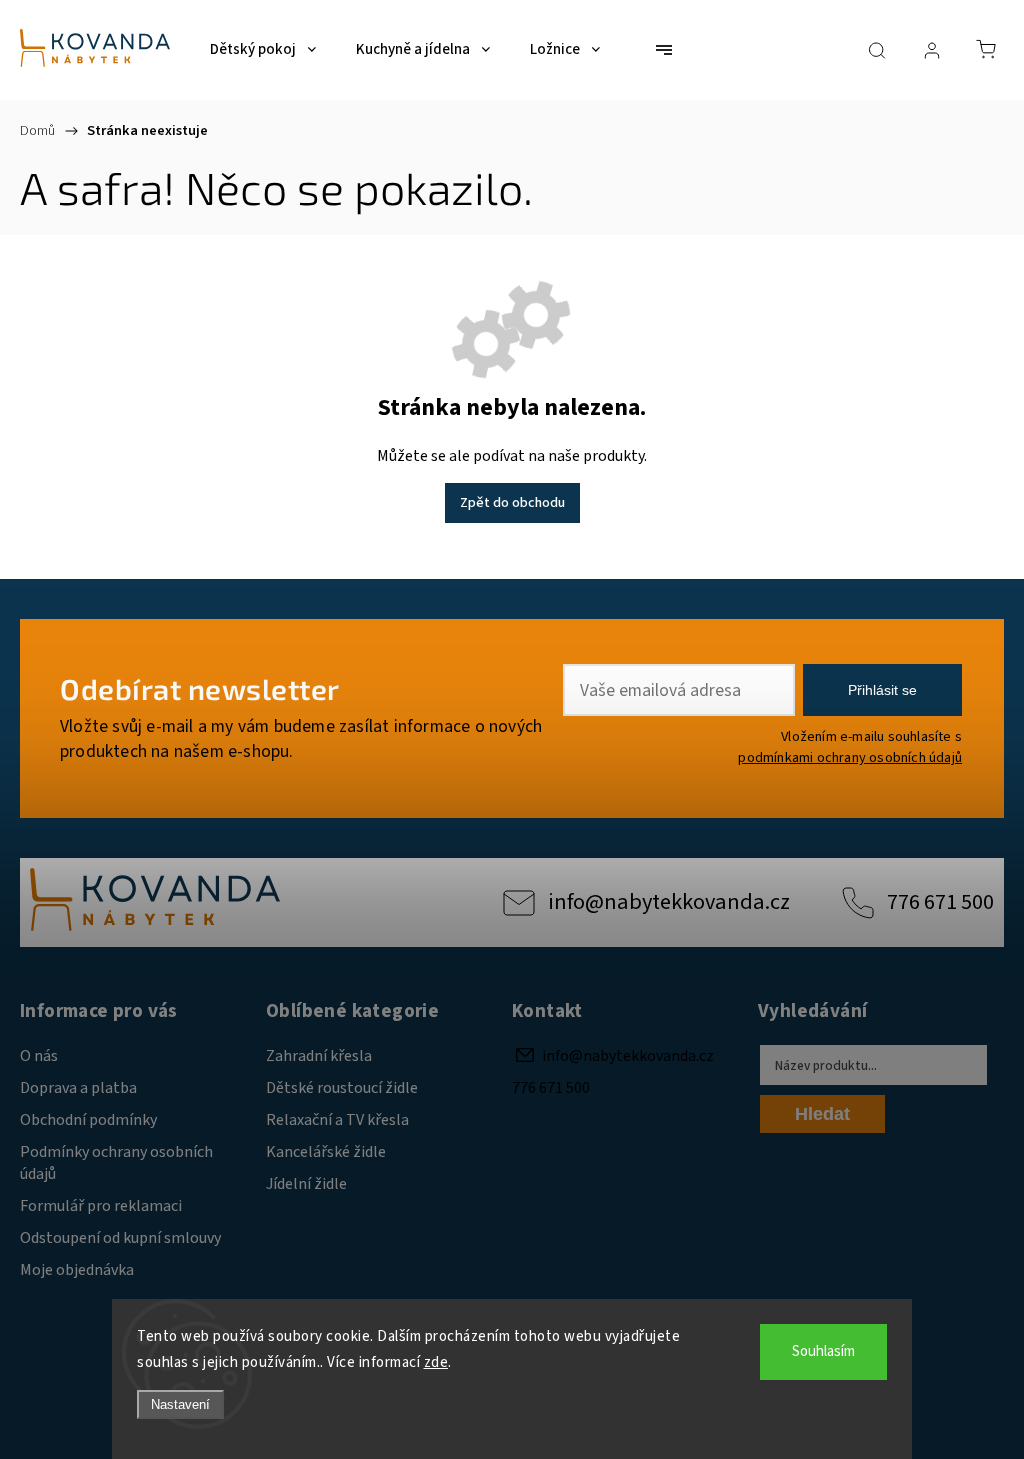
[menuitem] (263, 50)
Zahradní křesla (319, 1056)
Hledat (822, 1114)
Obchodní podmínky (88, 1120)
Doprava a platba (78, 1088)
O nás (39, 1056)
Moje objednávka (77, 1270)
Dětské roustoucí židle (342, 1088)
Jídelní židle (306, 1184)
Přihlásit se (882, 690)
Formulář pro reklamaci (101, 1206)
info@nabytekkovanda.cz (669, 902)
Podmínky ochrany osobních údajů (116, 1163)
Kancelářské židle (326, 1152)
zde (436, 1362)
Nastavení (180, 1404)
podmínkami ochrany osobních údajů (850, 757)
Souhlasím (823, 1351)
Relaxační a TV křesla (337, 1120)
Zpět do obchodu (512, 503)
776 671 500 (940, 902)
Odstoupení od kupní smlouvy (120, 1238)
